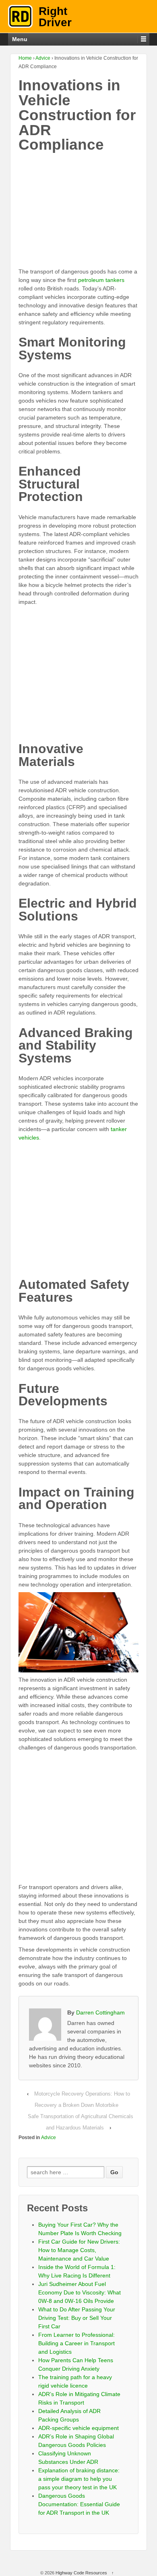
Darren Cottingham (100, 2012)
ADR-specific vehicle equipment (78, 2428)
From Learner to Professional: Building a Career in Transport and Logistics (76, 2343)
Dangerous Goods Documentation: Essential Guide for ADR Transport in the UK (79, 2504)
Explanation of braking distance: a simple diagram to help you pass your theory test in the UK (79, 2479)
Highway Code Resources (81, 2573)
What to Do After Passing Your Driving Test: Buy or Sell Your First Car (77, 2318)
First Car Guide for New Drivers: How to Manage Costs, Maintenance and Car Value (79, 2250)
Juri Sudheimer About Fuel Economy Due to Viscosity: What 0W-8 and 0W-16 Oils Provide (80, 2292)
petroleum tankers (101, 280)
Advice (43, 58)
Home (25, 58)
